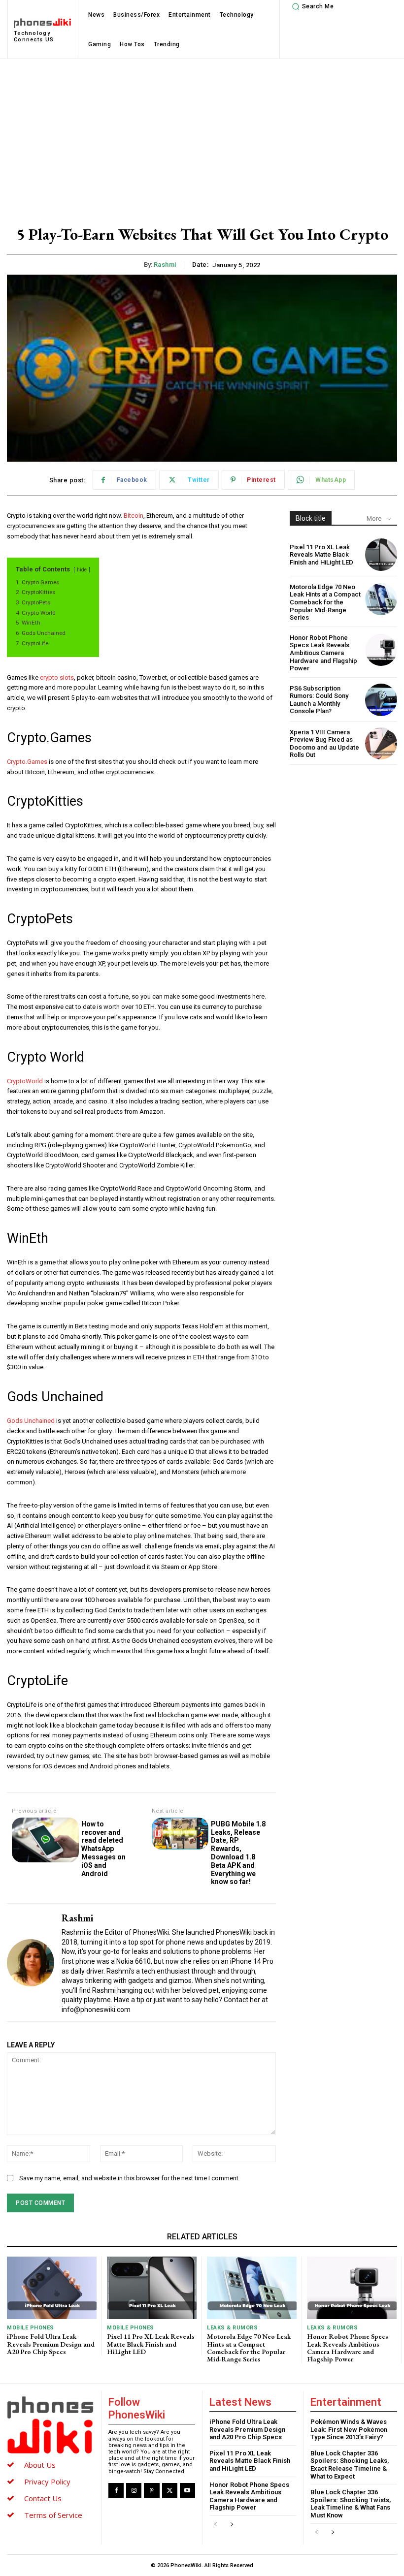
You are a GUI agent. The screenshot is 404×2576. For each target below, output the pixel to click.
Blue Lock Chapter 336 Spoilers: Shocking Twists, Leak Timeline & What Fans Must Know (351, 2504)
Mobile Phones (31, 2328)
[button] (311, 6)
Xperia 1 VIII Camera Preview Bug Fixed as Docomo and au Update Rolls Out (324, 744)
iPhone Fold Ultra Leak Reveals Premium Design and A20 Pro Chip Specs (51, 2344)
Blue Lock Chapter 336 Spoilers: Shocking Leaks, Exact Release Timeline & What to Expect (350, 2465)
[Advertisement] (202, 133)
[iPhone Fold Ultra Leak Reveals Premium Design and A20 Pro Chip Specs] (52, 2288)
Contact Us (43, 2498)
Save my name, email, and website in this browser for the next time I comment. (130, 2178)
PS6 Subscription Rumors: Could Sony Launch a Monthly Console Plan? (319, 700)
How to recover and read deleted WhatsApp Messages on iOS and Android (103, 1849)
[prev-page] (216, 2525)
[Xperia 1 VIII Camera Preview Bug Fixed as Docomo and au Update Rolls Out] (381, 743)
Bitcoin (134, 516)
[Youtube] (187, 2491)
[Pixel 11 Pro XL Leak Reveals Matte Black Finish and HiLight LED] (381, 554)
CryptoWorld (25, 1081)
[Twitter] (170, 2491)
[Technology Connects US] (50, 2425)
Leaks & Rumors (232, 2328)
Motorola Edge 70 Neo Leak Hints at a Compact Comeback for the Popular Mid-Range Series (325, 602)
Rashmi (165, 265)
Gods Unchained (31, 1421)
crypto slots (57, 677)
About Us (40, 2465)
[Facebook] (116, 2491)
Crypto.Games (27, 762)
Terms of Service (53, 2515)
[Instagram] (134, 2491)
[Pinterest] (151, 2491)
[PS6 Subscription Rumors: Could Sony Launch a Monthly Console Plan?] (381, 700)
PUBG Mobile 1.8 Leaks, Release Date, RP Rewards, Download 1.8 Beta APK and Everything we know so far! (238, 1853)
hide (82, 570)
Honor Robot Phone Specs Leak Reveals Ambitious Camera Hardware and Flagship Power (323, 653)
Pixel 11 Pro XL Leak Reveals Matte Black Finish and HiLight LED (321, 555)
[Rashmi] (31, 1963)
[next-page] (231, 2525)
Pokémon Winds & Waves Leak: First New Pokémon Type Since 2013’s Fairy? (349, 2429)
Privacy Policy (47, 2482)
